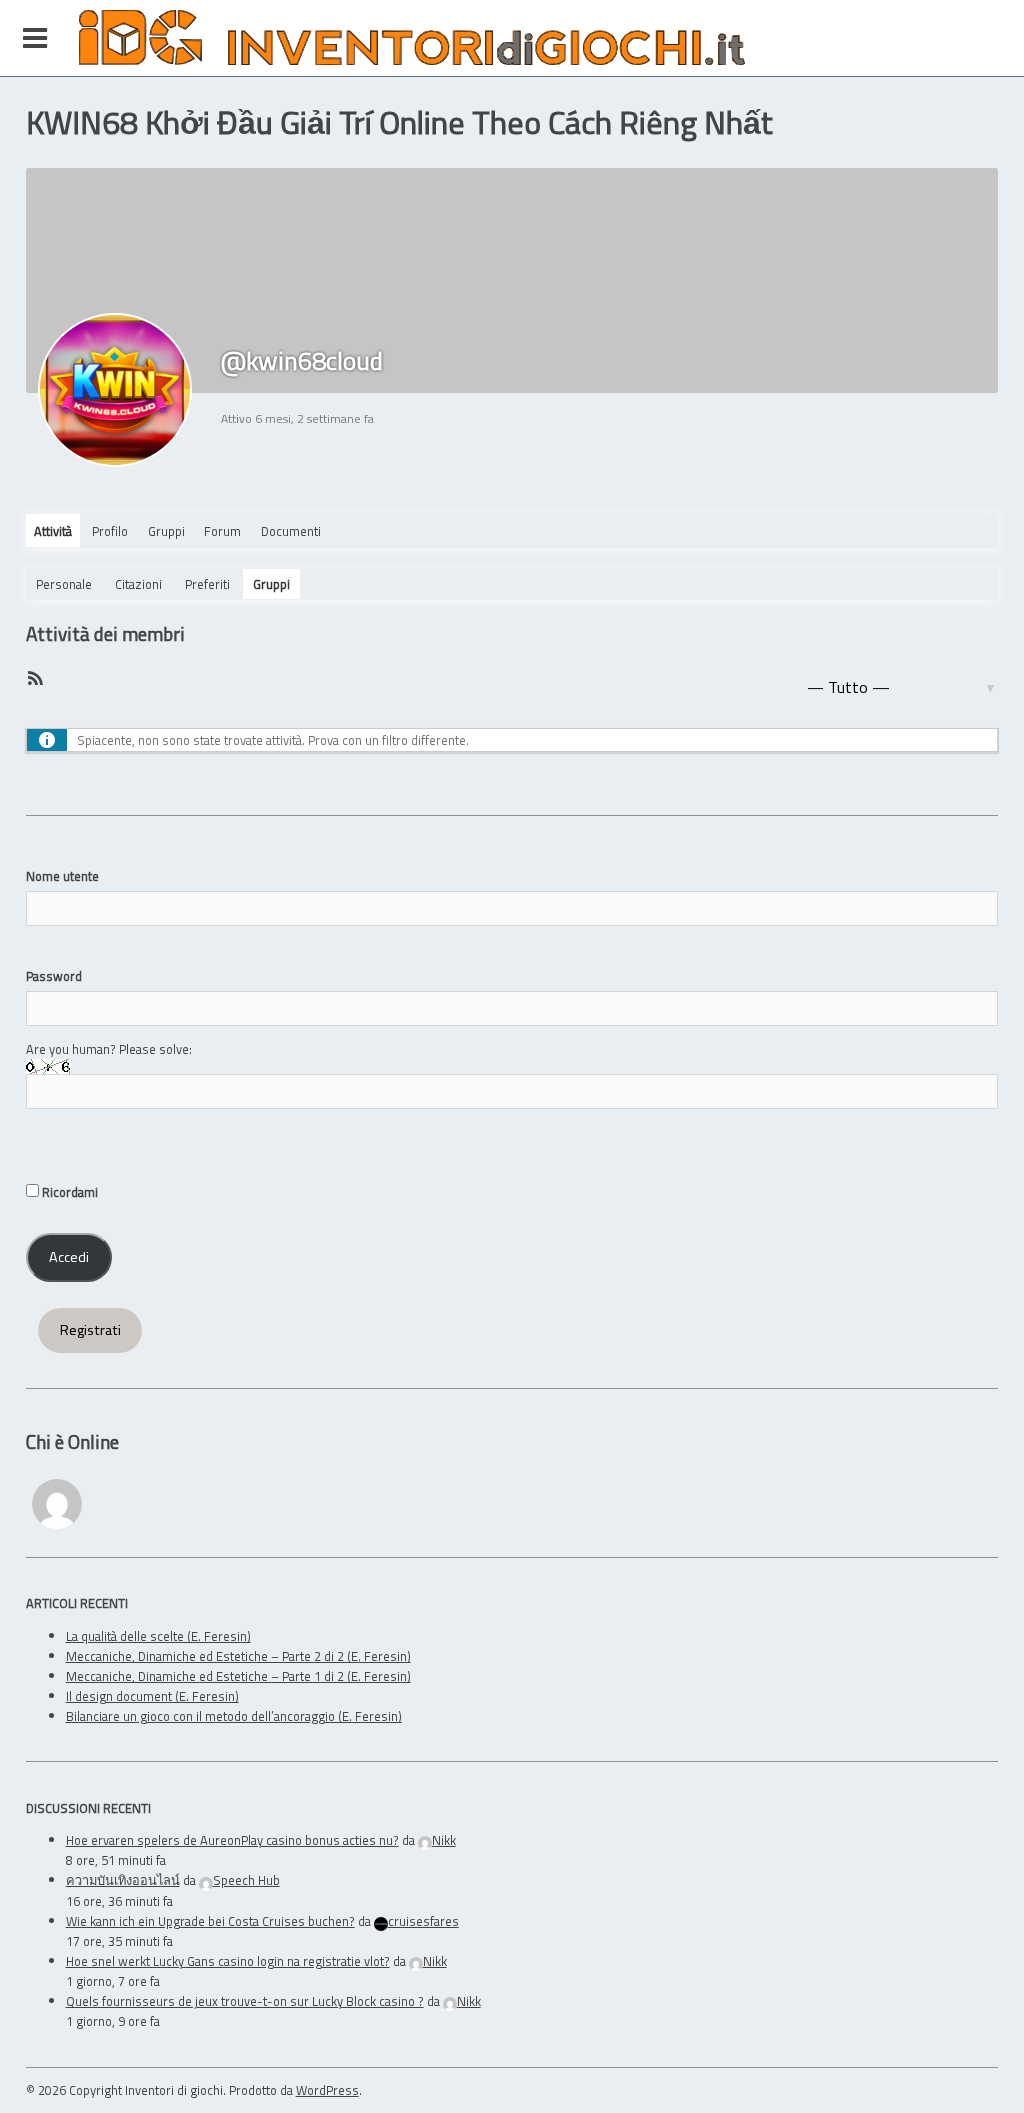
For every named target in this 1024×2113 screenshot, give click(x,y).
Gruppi (166, 531)
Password (54, 976)
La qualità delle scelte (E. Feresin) (158, 1636)
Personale (64, 584)
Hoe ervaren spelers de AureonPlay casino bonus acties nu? (232, 1840)
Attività (53, 531)
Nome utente (62, 876)
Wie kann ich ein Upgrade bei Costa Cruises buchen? (210, 1921)
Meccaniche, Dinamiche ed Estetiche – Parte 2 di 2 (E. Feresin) (238, 1656)
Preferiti (207, 584)
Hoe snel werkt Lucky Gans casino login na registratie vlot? (228, 1961)
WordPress (327, 2090)
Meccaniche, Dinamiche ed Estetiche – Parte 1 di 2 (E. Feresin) (238, 1676)
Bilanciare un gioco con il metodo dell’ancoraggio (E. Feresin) (234, 1716)
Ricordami (68, 1192)
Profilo (110, 531)
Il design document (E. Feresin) (152, 1696)
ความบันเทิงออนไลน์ (123, 1880)
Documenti (291, 531)
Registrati (90, 1330)
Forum (222, 531)
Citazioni (138, 584)
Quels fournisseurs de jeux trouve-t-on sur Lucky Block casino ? (245, 2001)
